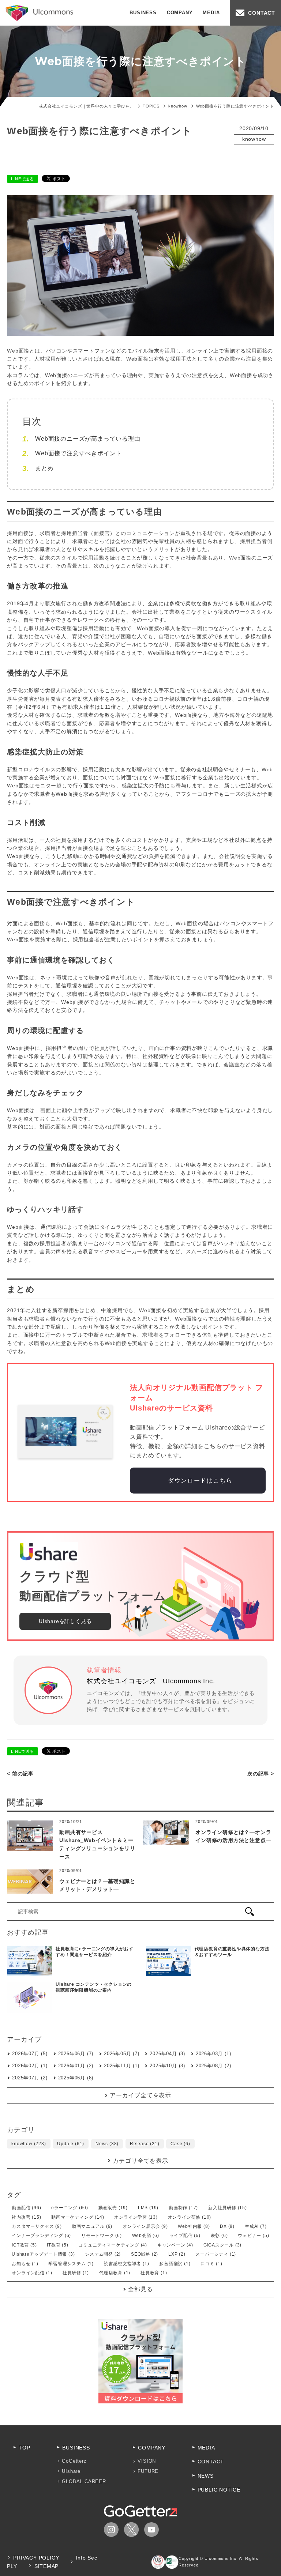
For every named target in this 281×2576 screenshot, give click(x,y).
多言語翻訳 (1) (175, 2264)
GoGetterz (74, 2461)
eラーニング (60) (70, 2208)
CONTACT (262, 13)
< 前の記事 (20, 1774)
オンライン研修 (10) (190, 2217)
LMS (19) (148, 2208)
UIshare (71, 2471)
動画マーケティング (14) (78, 2217)
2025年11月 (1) (122, 2066)
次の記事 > (261, 1774)
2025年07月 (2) (30, 2078)
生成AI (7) (256, 2226)
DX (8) (227, 2226)
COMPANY (180, 13)
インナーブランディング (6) (41, 2236)
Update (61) (71, 2144)
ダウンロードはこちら (199, 1481)
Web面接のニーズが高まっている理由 (88, 439)
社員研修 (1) (76, 2273)
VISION (147, 2461)
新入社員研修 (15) (228, 2208)
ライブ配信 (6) (185, 2236)
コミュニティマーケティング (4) (113, 2245)
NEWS (206, 2476)
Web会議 (250, 149)
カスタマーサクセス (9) (37, 2226)
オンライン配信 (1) (32, 2273)
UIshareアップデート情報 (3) (43, 2254)
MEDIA (211, 13)
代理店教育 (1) (115, 2273)
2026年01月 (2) (76, 2066)
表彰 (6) (219, 2236)
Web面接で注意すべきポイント (78, 453)
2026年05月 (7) (122, 2054)
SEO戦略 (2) (145, 2254)
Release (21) (145, 2144)
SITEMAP (47, 2566)
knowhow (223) (29, 2144)
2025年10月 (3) (167, 2066)
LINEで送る (23, 179)
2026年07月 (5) (30, 2054)
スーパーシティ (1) (216, 2254)
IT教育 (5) (57, 2245)
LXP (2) (177, 2254)
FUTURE (148, 2471)
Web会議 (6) (146, 2236)
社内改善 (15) (26, 2217)
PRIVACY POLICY (36, 2558)
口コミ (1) (211, 2264)
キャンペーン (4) (175, 2245)
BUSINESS (143, 13)
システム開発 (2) (103, 2254)
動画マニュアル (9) (92, 2226)
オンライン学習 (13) (136, 2217)
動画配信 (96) (26, 2208)
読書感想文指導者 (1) (127, 2264)
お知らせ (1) (25, 2264)
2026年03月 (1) (213, 2054)
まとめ (44, 468)
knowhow (254, 139)
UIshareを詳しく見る (65, 1621)
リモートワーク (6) (102, 2236)
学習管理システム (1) (71, 2264)
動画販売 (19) (113, 2208)
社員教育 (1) (154, 2273)
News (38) (107, 2144)
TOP (24, 2448)
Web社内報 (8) (194, 2226)
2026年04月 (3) (167, 2054)
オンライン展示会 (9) (145, 2226)
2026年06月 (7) (76, 2054)
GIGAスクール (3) (223, 2245)
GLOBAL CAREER (84, 2481)
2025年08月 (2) (213, 2066)
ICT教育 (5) (24, 2245)
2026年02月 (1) (30, 2066)
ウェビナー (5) (253, 2236)
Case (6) (180, 2144)
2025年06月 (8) (76, 2078)
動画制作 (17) (183, 2208)
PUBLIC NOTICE (219, 2490)
